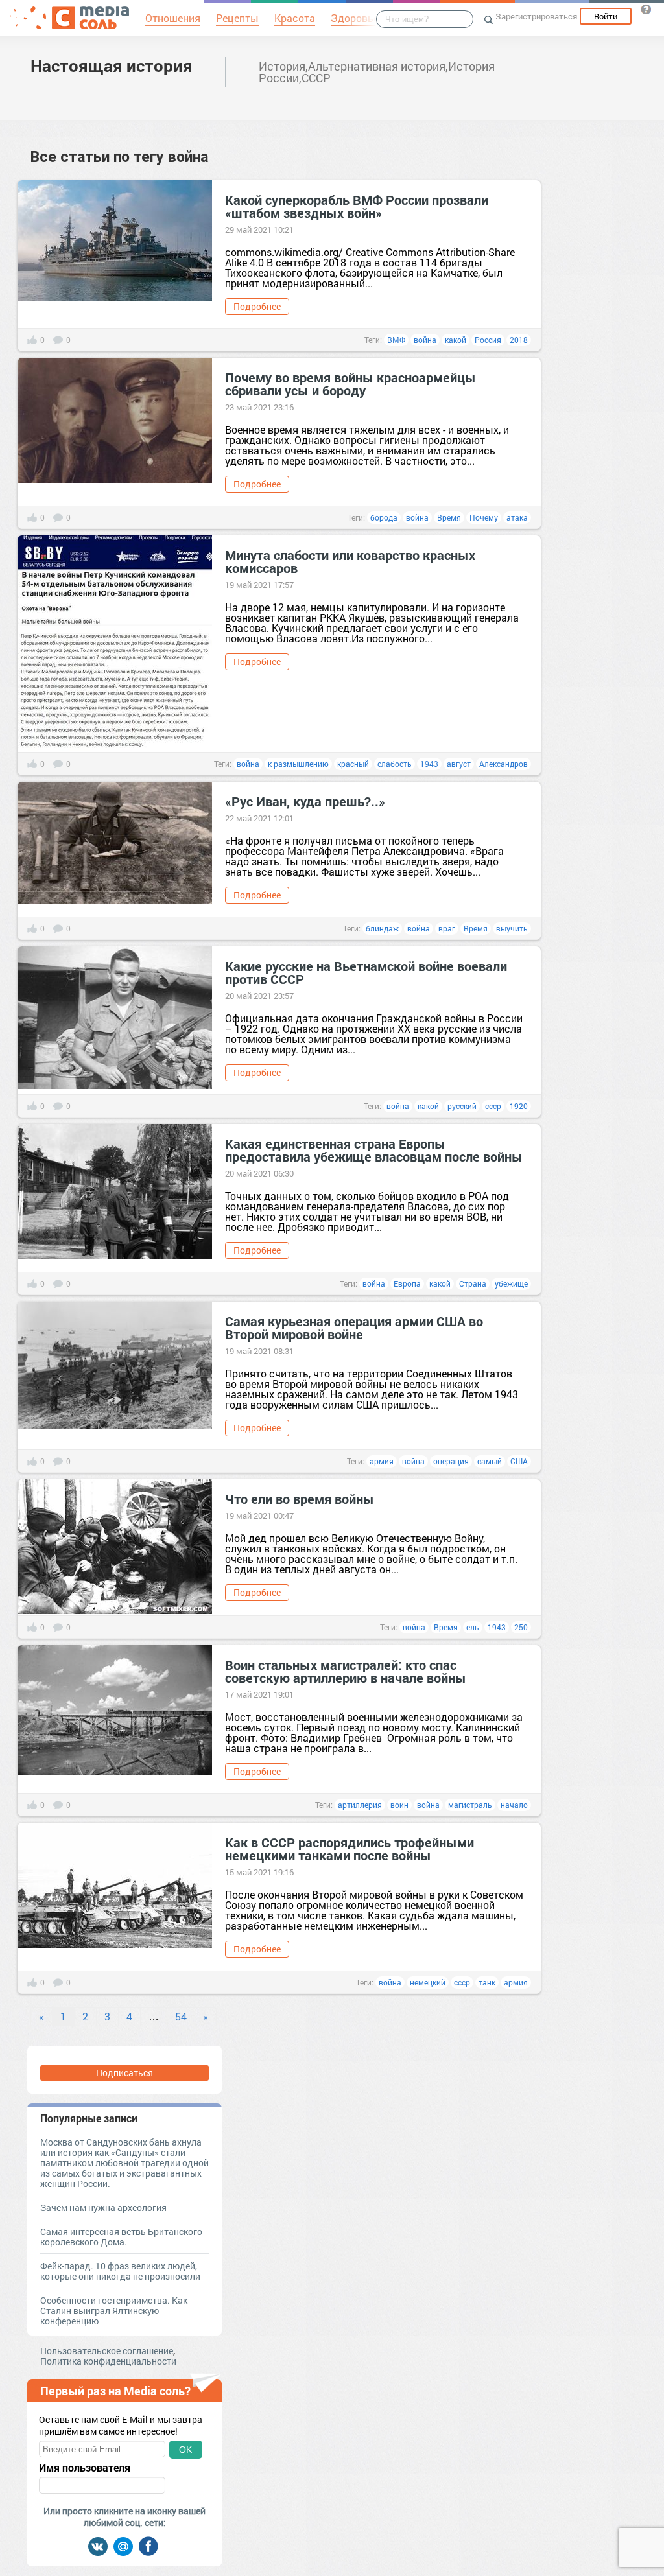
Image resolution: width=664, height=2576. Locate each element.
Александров (504, 764)
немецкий (428, 1982)
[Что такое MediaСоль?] (646, 9)
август (459, 764)
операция (451, 1461)
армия (382, 1461)
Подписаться (124, 2073)
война (425, 340)
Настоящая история (112, 65)
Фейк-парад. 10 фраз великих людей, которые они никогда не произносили (120, 2271)
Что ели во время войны (300, 1499)
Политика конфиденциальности (108, 2361)
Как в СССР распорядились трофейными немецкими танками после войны (350, 1849)
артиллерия (360, 1805)
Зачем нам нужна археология (103, 2207)
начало (514, 1805)
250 (521, 1627)
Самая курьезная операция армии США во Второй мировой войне (354, 1328)
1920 (519, 1106)
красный (353, 764)
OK (185, 2450)
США (519, 1461)
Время (449, 517)
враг (447, 928)
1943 (429, 764)
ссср (493, 1106)
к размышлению (298, 764)
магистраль (470, 1805)
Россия (488, 340)
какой (456, 340)
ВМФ (396, 340)
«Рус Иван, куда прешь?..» (305, 801)
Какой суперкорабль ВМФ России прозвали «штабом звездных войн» (357, 206)
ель (473, 1627)
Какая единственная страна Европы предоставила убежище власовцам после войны (374, 1150)
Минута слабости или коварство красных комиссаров (350, 561)
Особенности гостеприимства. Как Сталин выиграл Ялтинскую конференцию (114, 2311)
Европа (407, 1283)
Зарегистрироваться (536, 16)
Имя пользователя (85, 2468)
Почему (484, 517)
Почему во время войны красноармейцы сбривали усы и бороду (350, 384)
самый (490, 1461)
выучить (512, 928)
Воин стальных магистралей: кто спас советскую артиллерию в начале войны (346, 1671)
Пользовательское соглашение (107, 2351)
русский (462, 1106)
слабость (395, 764)
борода (384, 517)
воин (399, 1805)
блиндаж (382, 928)
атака (517, 517)
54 (181, 2016)
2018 (519, 340)
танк (487, 1982)
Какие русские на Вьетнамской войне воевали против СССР (366, 972)
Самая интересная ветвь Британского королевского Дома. (121, 2237)
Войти (606, 16)
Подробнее (257, 306)
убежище (511, 1283)
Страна (473, 1283)
